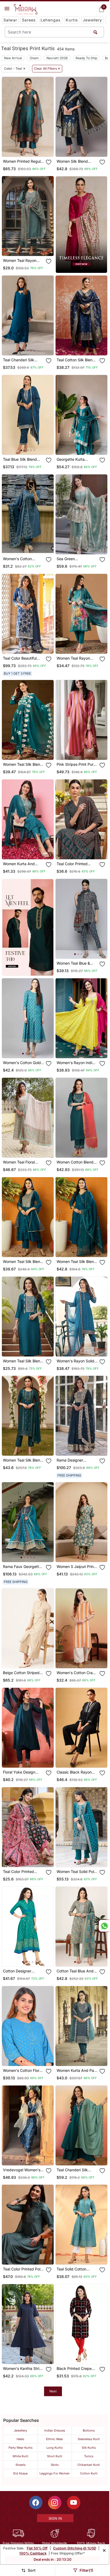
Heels (20, 2439)
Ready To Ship (86, 58)
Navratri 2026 (57, 58)
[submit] (95, 32)
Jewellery (92, 20)
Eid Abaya (20, 2473)
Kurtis (72, 20)
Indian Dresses (55, 2430)
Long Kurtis (55, 2448)
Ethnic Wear (55, 2439)
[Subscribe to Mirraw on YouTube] (74, 2503)
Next (53, 2391)
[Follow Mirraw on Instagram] (55, 2503)
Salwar (10, 20)
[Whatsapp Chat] (104, 1926)
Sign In (55, 2518)
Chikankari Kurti (89, 2465)
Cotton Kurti (89, 2473)
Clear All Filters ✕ (47, 69)
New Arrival (13, 58)
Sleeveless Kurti (89, 2439)
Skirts (55, 2465)
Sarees (29, 20)
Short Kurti (55, 2456)
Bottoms (89, 2430)
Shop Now (32, 148)
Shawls (21, 2465)
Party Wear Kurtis (21, 2448)
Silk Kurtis (89, 2448)
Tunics (89, 2456)
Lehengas (51, 20)
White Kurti (20, 2456)
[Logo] (26, 9)
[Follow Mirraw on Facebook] (36, 2503)
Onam (34, 58)
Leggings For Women (55, 2473)
